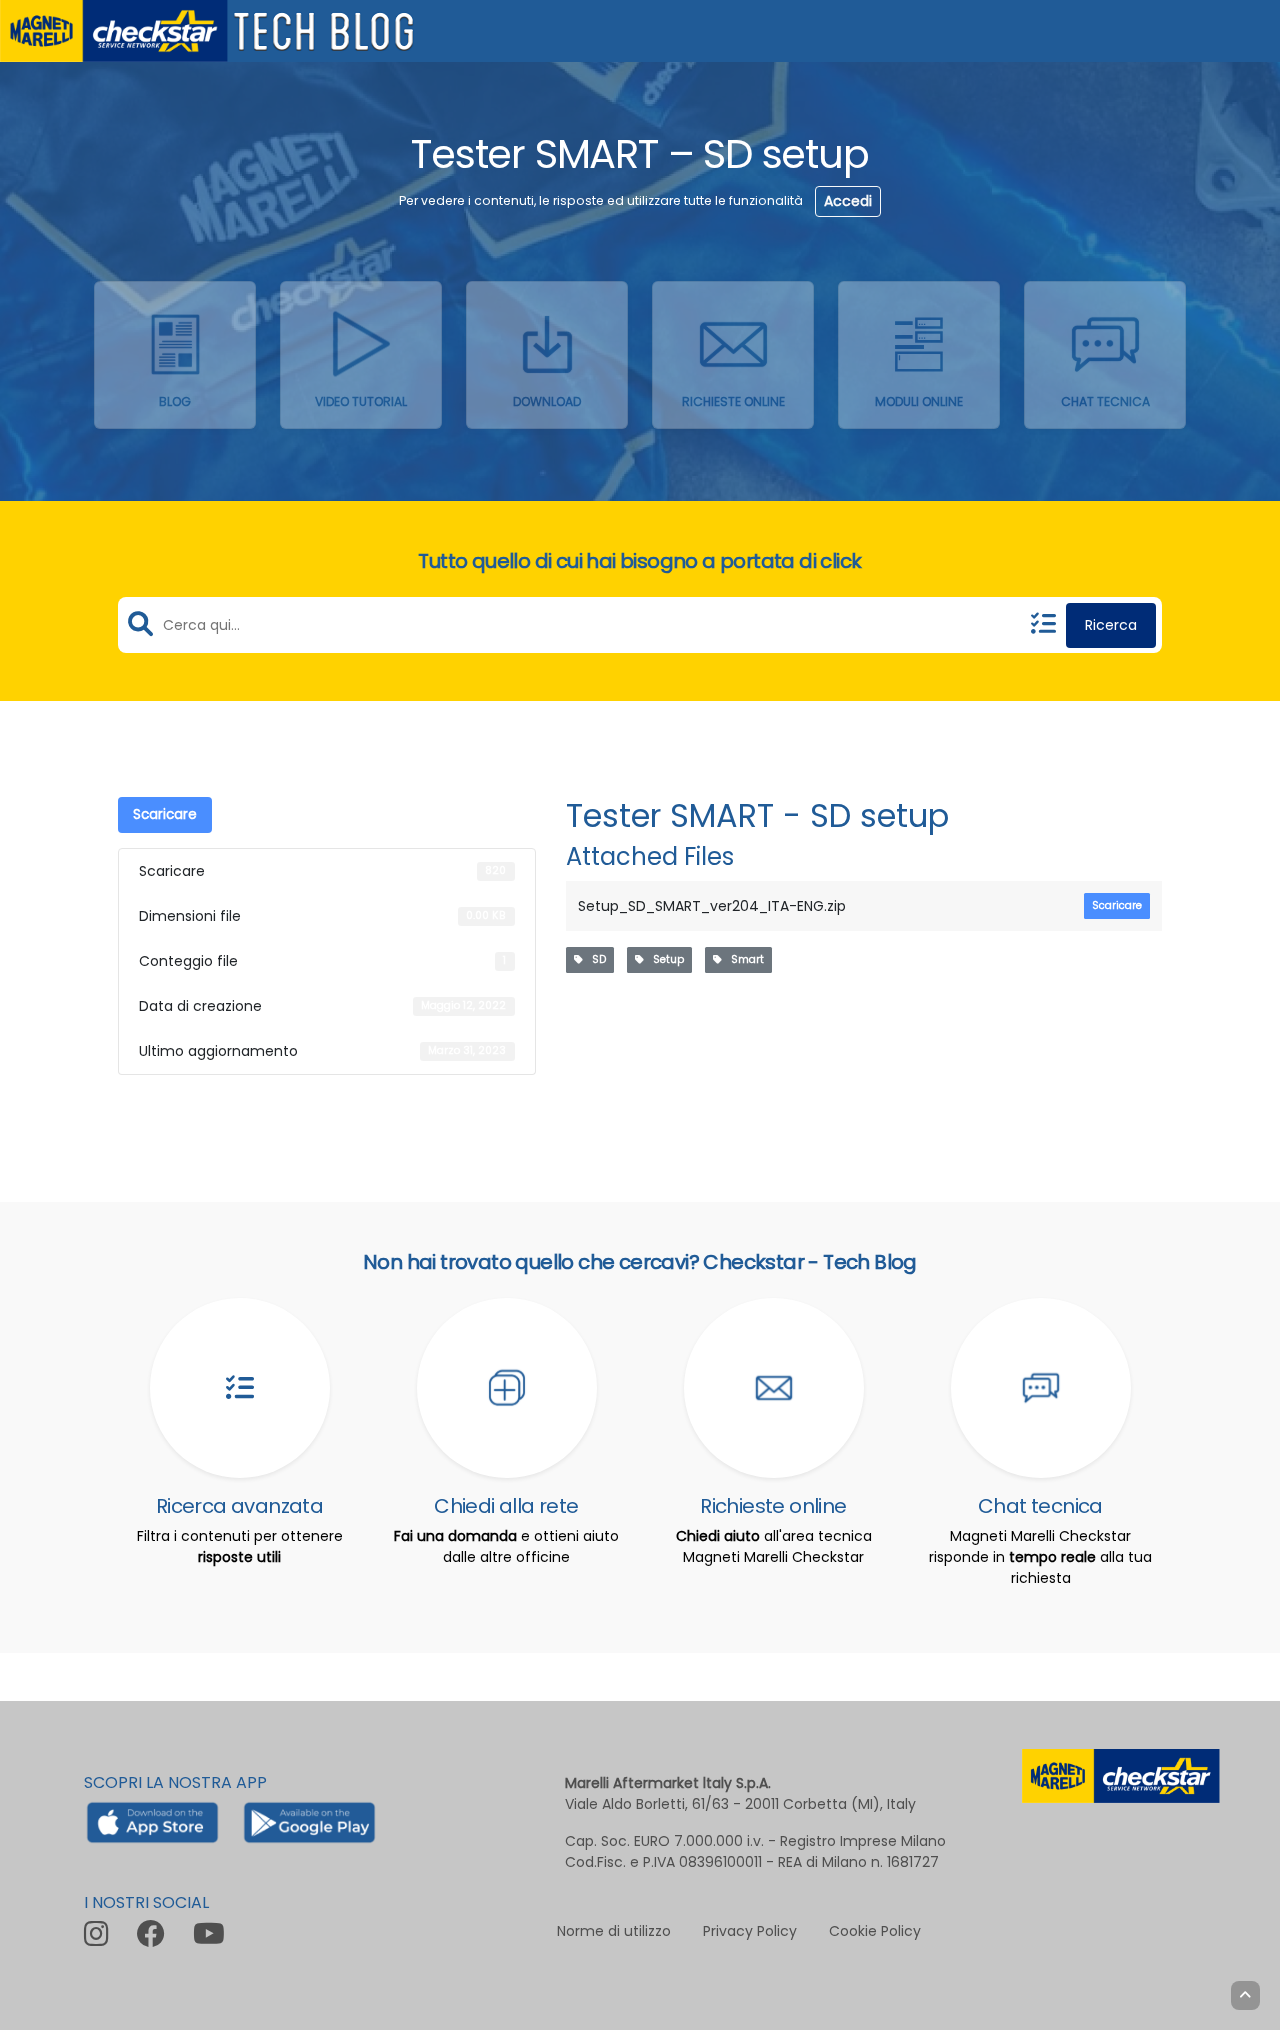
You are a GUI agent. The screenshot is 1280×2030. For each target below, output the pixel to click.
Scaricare (165, 814)
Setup (664, 959)
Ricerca (1111, 625)
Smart (743, 959)
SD (594, 959)
